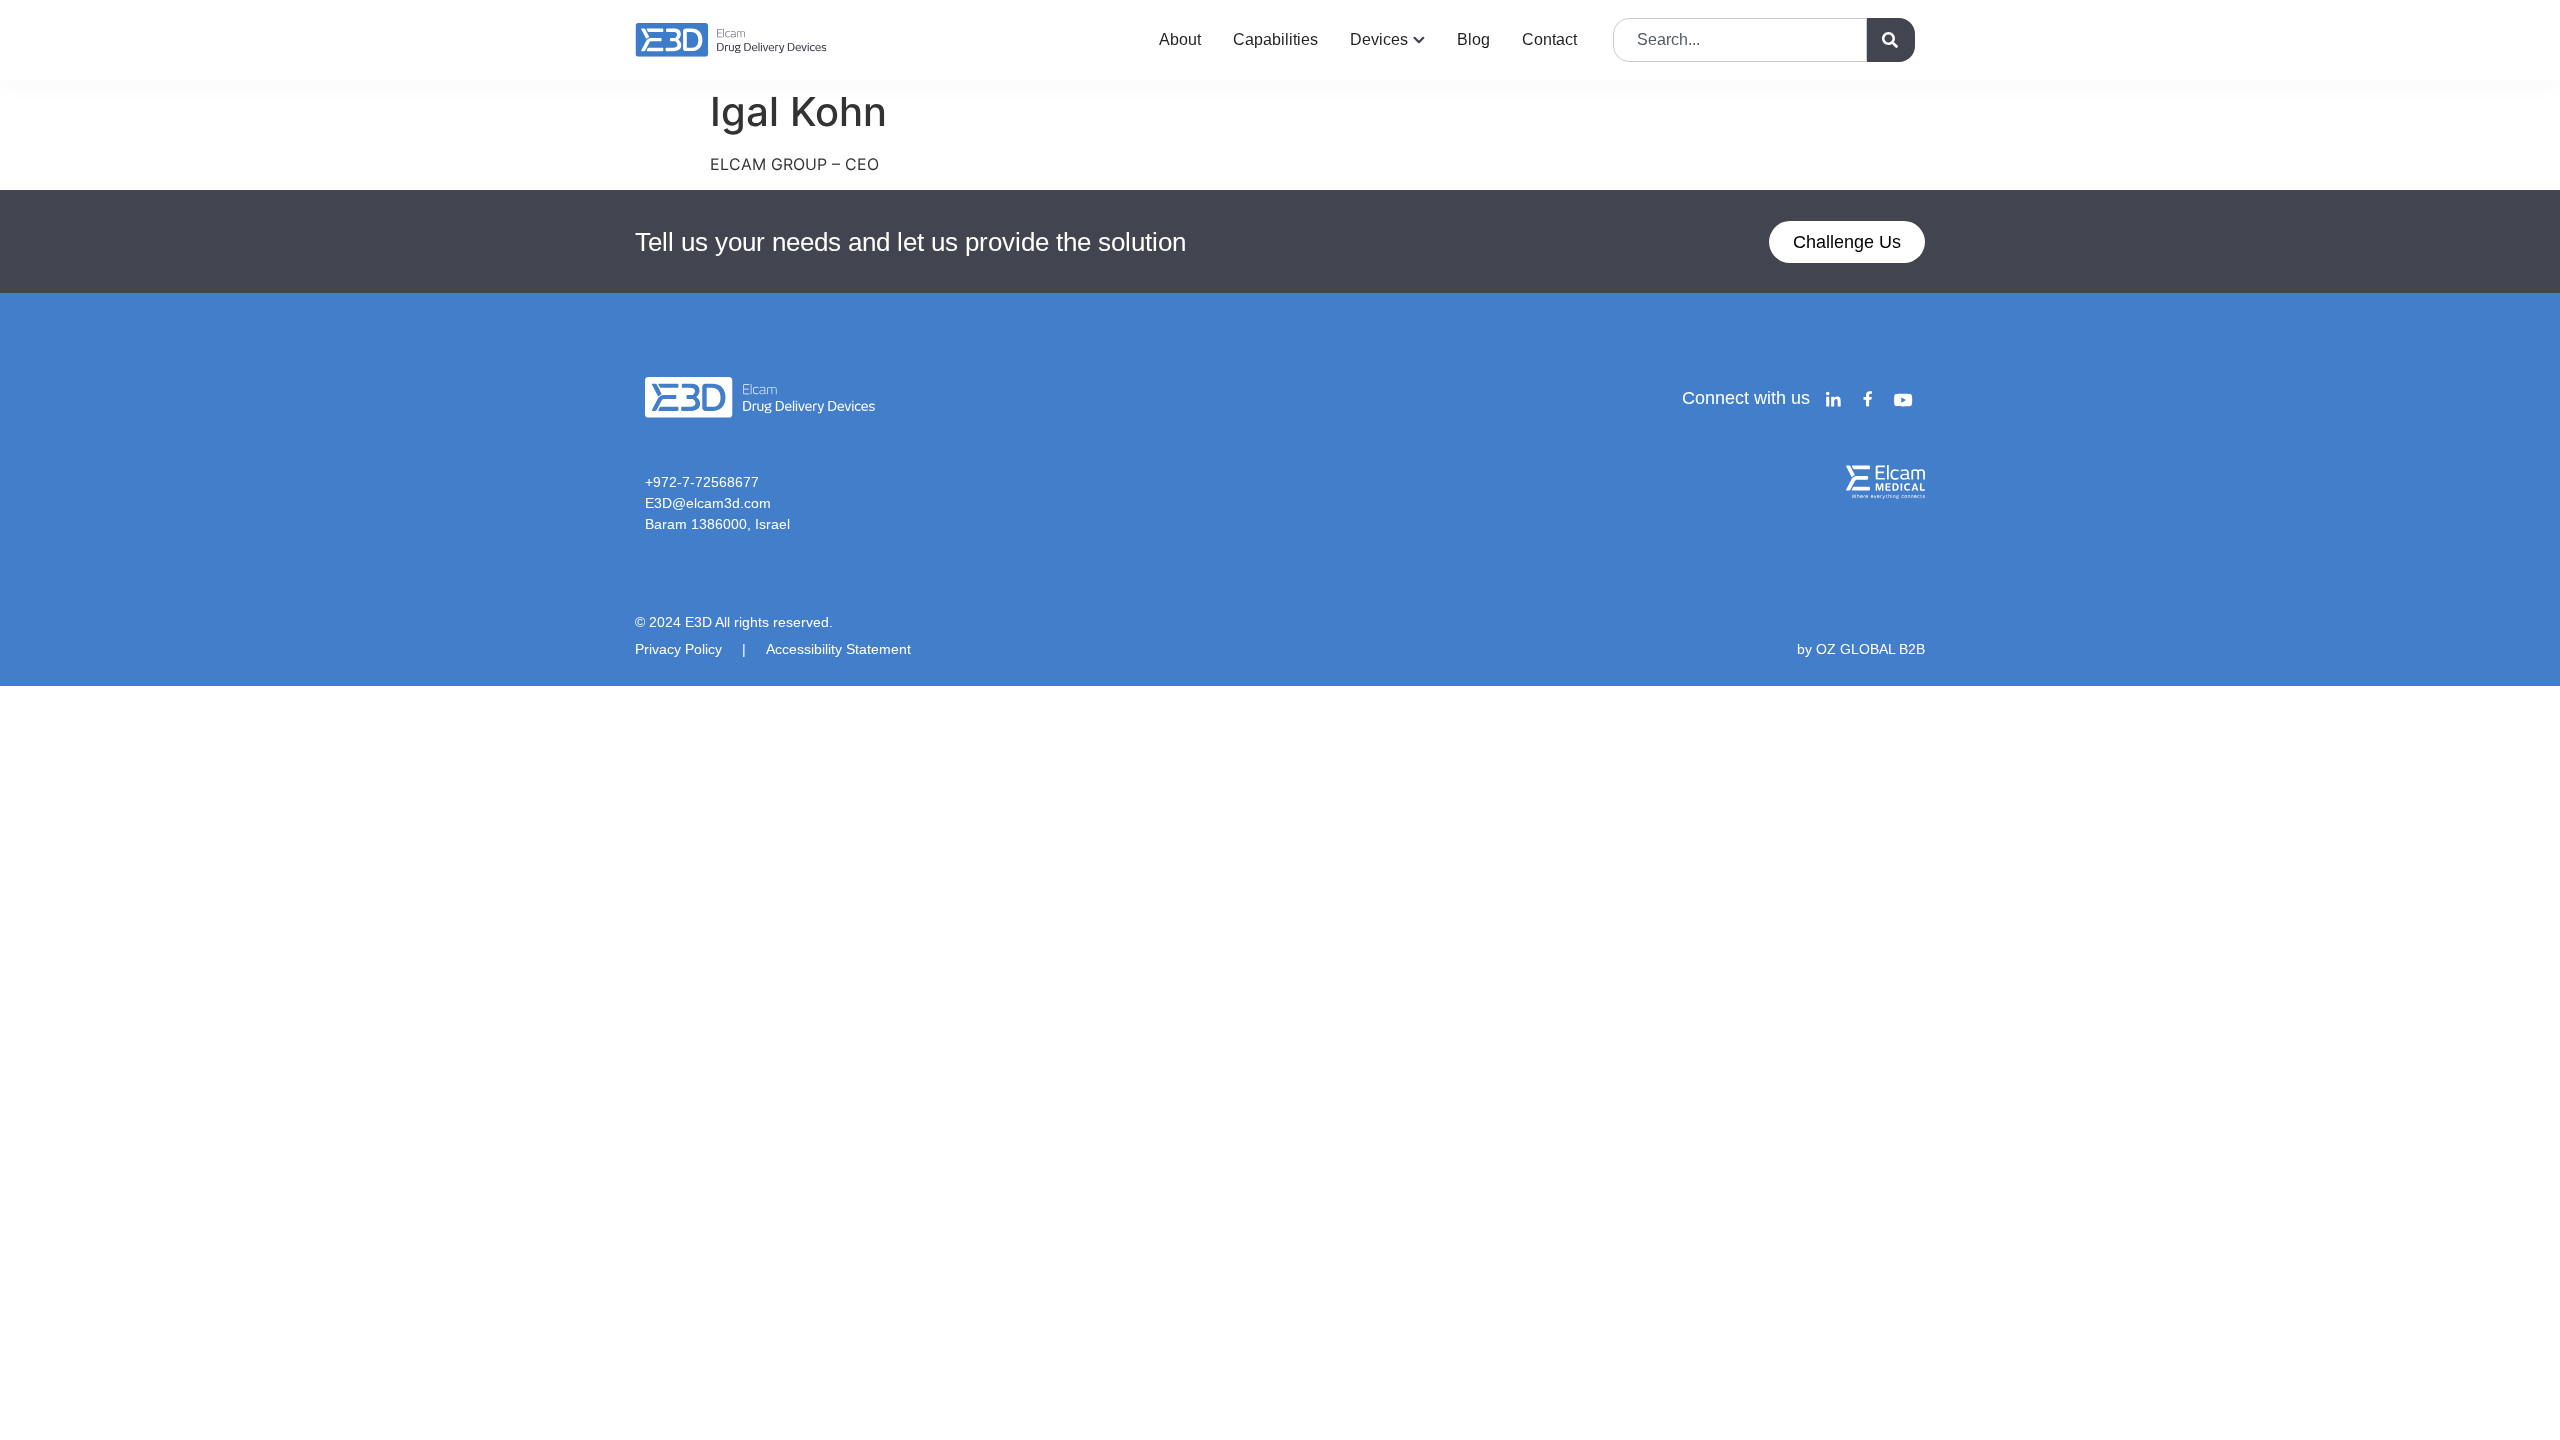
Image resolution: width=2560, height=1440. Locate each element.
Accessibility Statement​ (838, 649)
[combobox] (1740, 40)
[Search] (1891, 40)
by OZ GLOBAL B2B (1861, 649)
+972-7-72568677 (702, 482)
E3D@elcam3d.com (708, 503)
